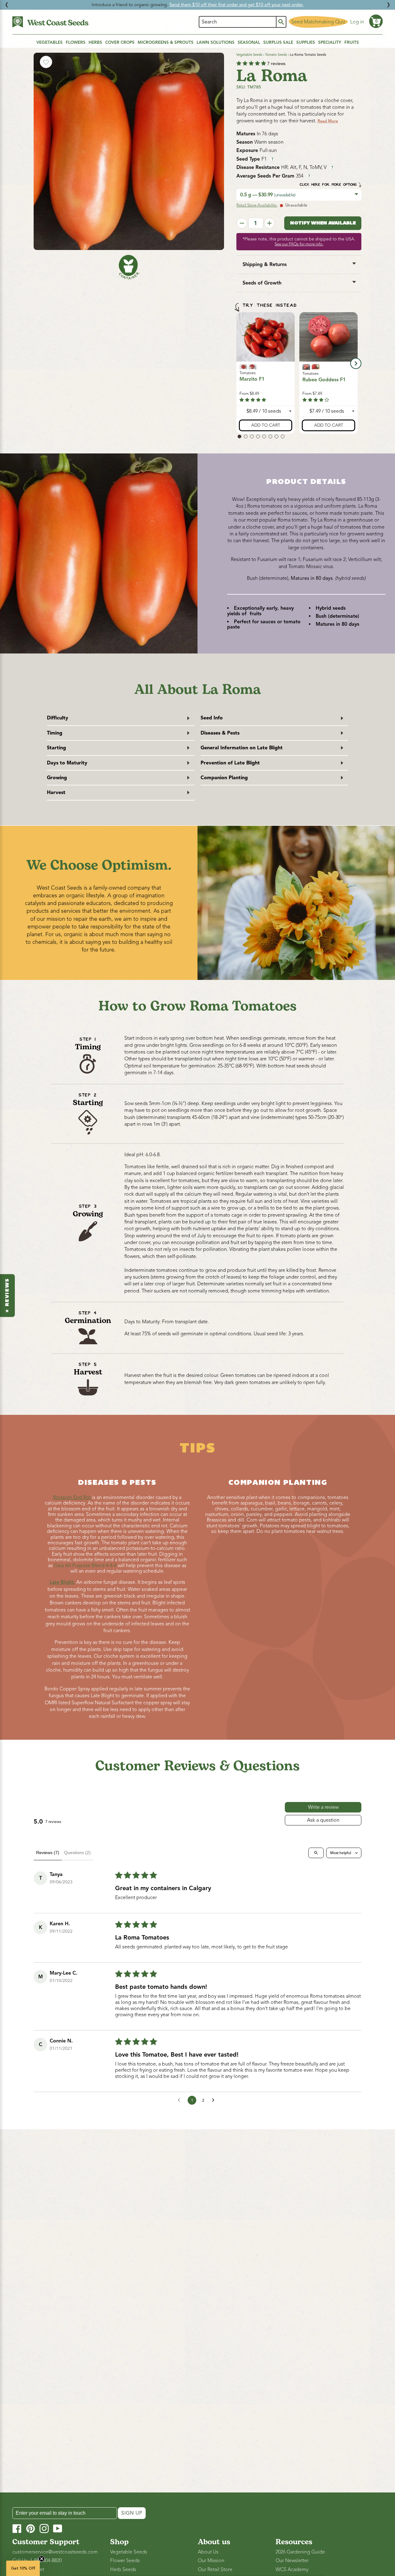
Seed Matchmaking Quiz (318, 22)
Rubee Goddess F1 (324, 380)
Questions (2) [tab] (77, 1853)
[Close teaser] (42, 2559)
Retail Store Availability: (257, 205)
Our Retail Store (215, 2570)
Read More (328, 121)
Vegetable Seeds (249, 55)
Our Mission (211, 2561)
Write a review (323, 1807)
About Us (208, 2552)
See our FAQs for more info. (299, 244)
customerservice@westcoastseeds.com (55, 2552)
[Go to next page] (215, 2100)
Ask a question (323, 1820)
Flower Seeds (125, 2561)
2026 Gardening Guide (300, 2552)
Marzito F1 (252, 379)
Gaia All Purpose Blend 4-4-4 (86, 1566)
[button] (376, 21)
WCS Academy (292, 2570)
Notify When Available (323, 223)
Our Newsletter (292, 2561)
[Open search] (316, 1853)
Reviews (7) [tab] (48, 1853)
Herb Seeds (123, 2570)
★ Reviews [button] (7, 1295)
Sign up (132, 2513)
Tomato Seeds (276, 55)
